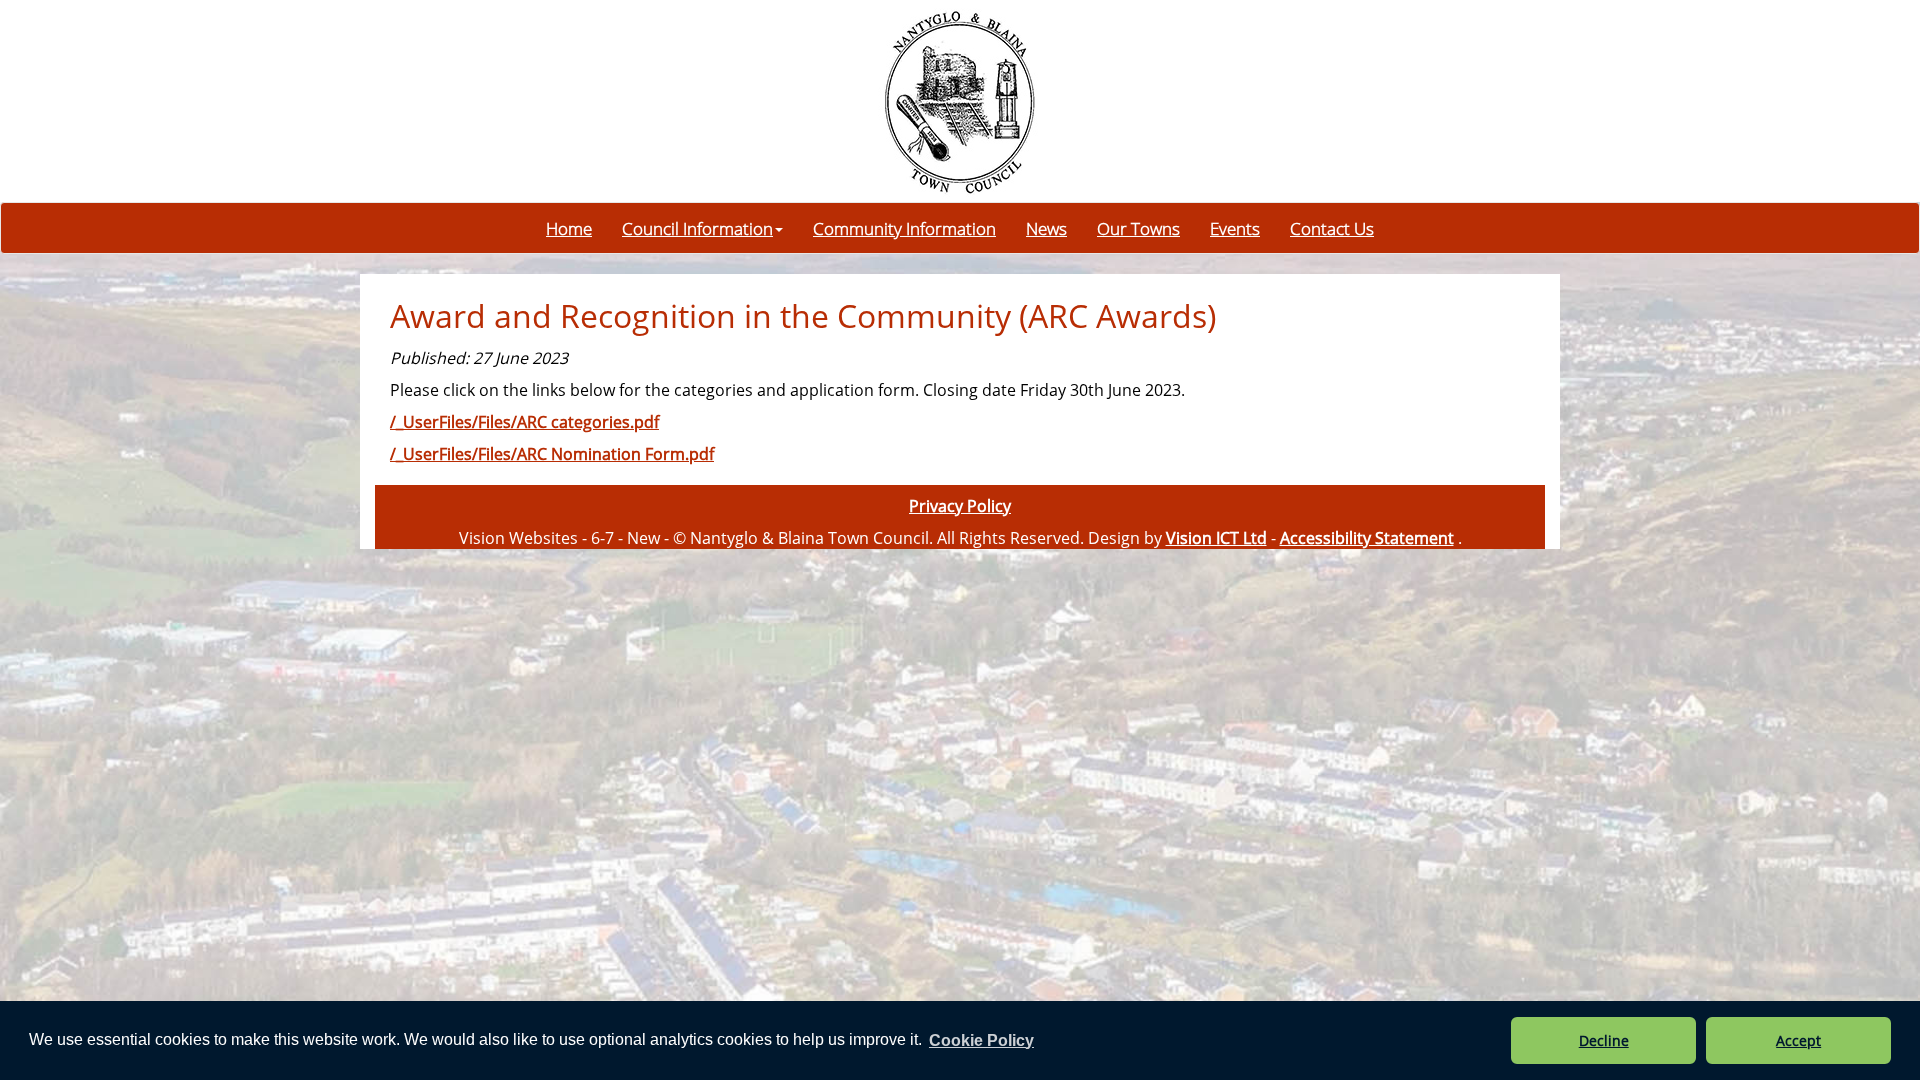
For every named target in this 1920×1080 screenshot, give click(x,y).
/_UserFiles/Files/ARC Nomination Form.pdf (552, 454)
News (1046, 228)
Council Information (697, 228)
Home (569, 228)
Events (1235, 228)
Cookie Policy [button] (981, 1040)
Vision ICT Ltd (1216, 538)
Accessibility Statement (1367, 538)
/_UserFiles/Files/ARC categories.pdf (524, 422)
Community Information (904, 228)
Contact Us (1332, 228)
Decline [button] (1604, 1040)
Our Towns (1138, 228)
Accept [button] (1798, 1040)
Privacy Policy (960, 506)
